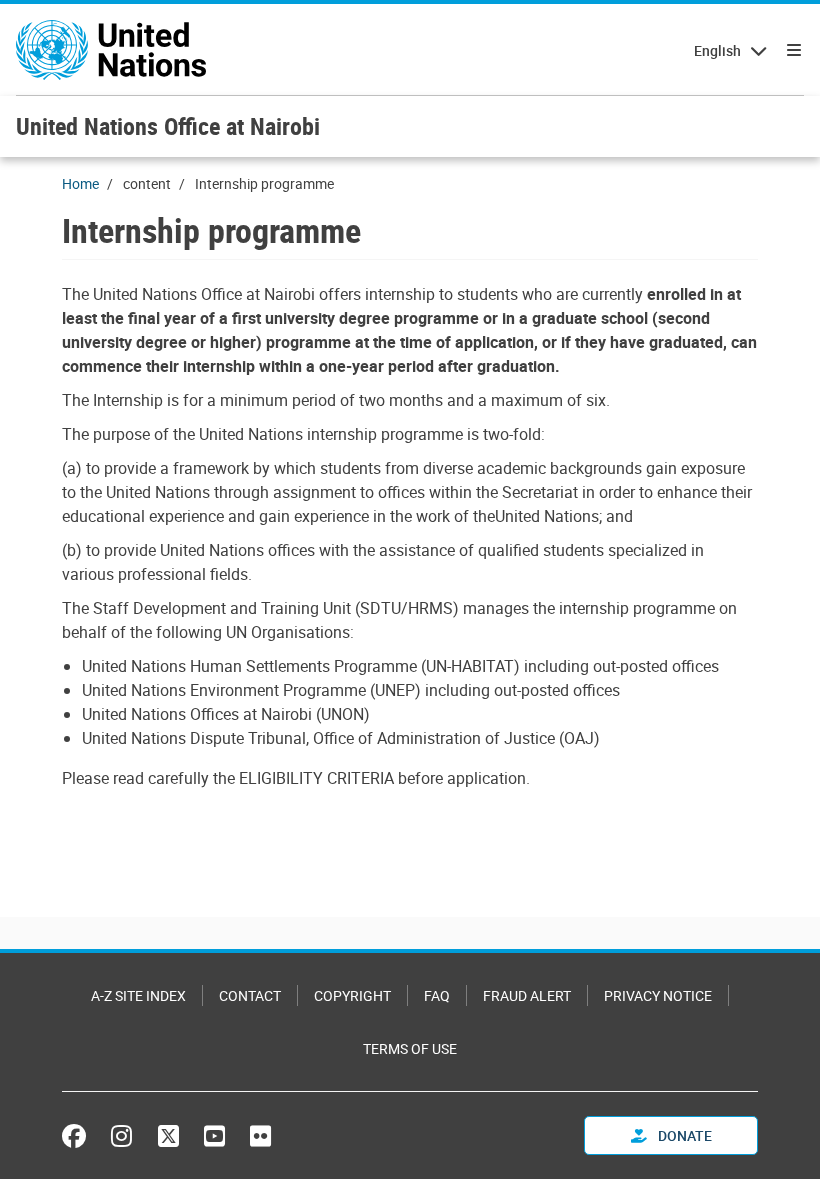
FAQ (437, 995)
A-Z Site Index (138, 995)
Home (80, 183)
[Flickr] (260, 1136)
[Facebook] (79, 1136)
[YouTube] (214, 1136)
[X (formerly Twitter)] (168, 1136)
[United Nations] (111, 50)
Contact (250, 995)
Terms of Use (410, 1048)
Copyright (352, 995)
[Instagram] (121, 1136)
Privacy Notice (658, 995)
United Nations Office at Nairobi (168, 126)
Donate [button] (683, 1135)
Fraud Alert (527, 995)
